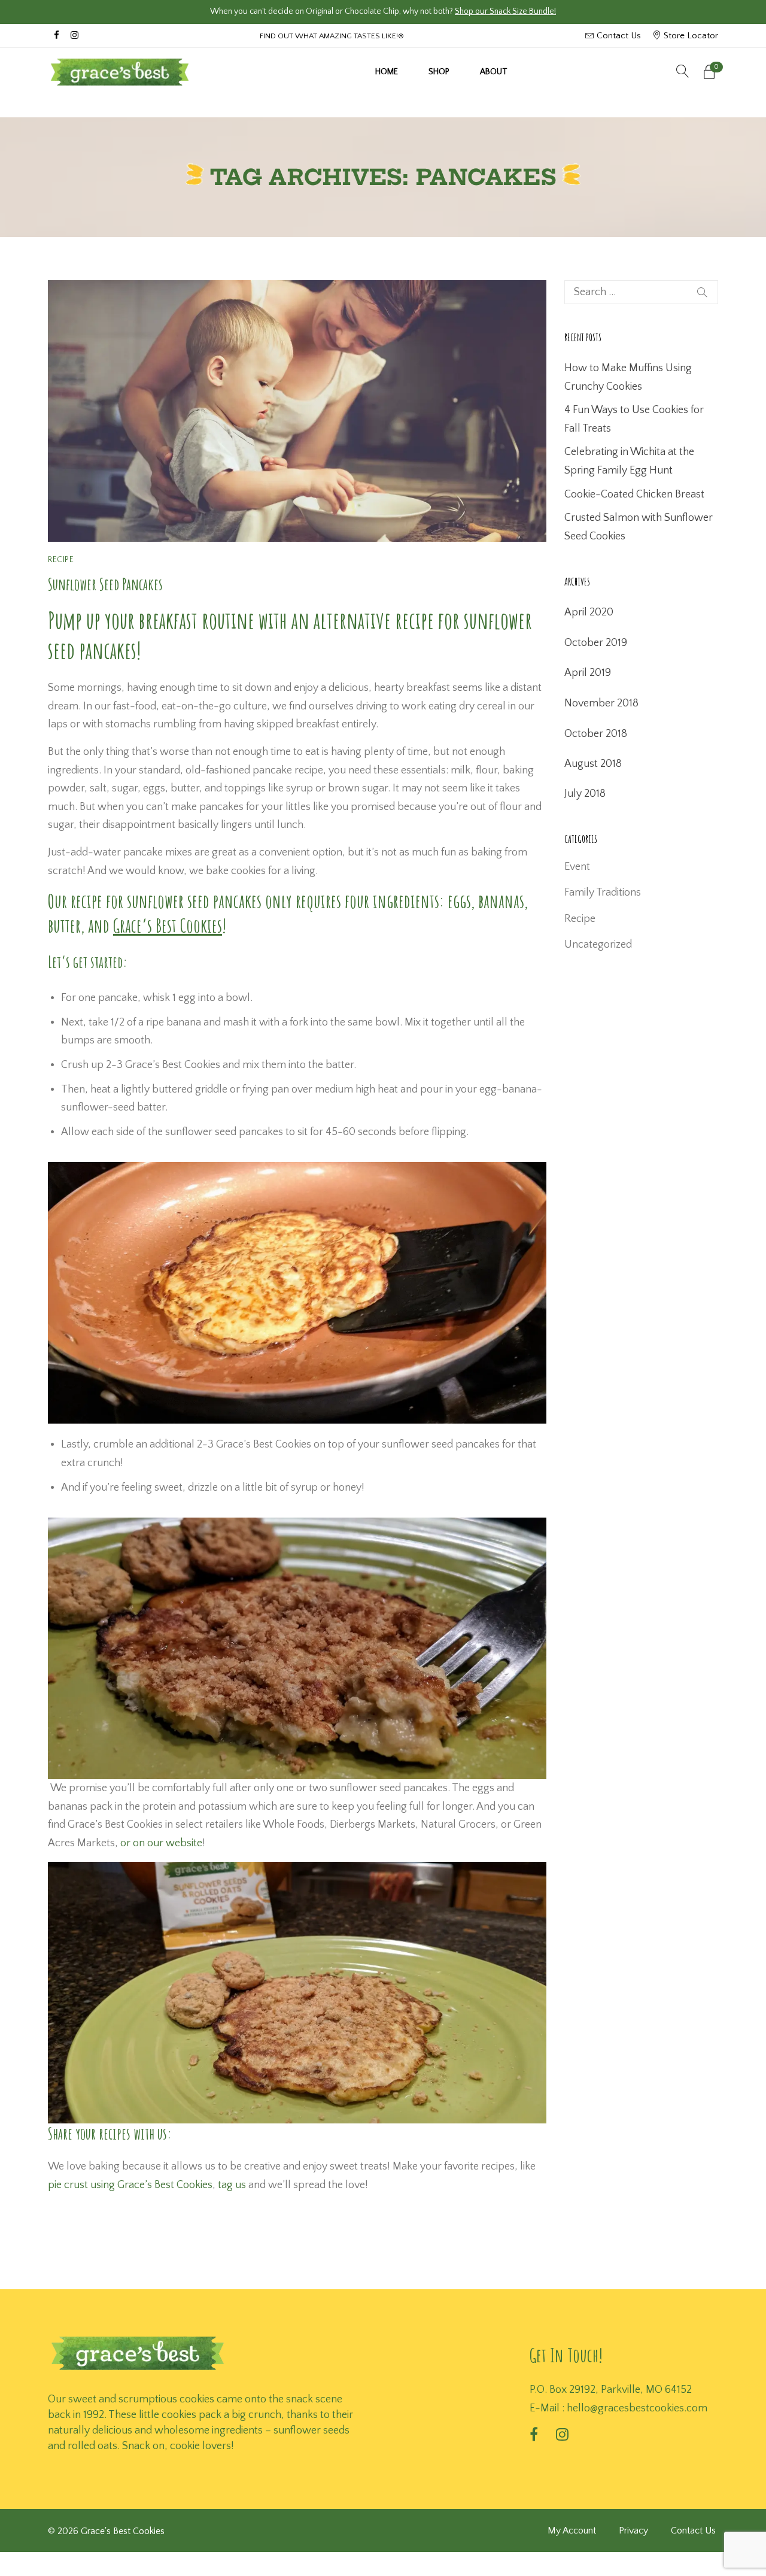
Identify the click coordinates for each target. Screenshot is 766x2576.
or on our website (161, 1843)
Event (577, 867)
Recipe (61, 560)
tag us (232, 2185)
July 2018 (585, 794)
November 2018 (601, 703)
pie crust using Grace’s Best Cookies (130, 2185)
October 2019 (596, 643)
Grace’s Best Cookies (168, 926)
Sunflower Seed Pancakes (105, 584)
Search (702, 292)
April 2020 (589, 612)
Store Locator (690, 36)
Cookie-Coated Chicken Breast (634, 494)
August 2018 (593, 764)
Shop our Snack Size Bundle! (505, 11)
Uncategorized (598, 945)
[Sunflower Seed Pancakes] (297, 411)
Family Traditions (603, 893)
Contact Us (618, 36)
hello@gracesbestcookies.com (637, 2408)
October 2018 (596, 734)
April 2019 (588, 673)
